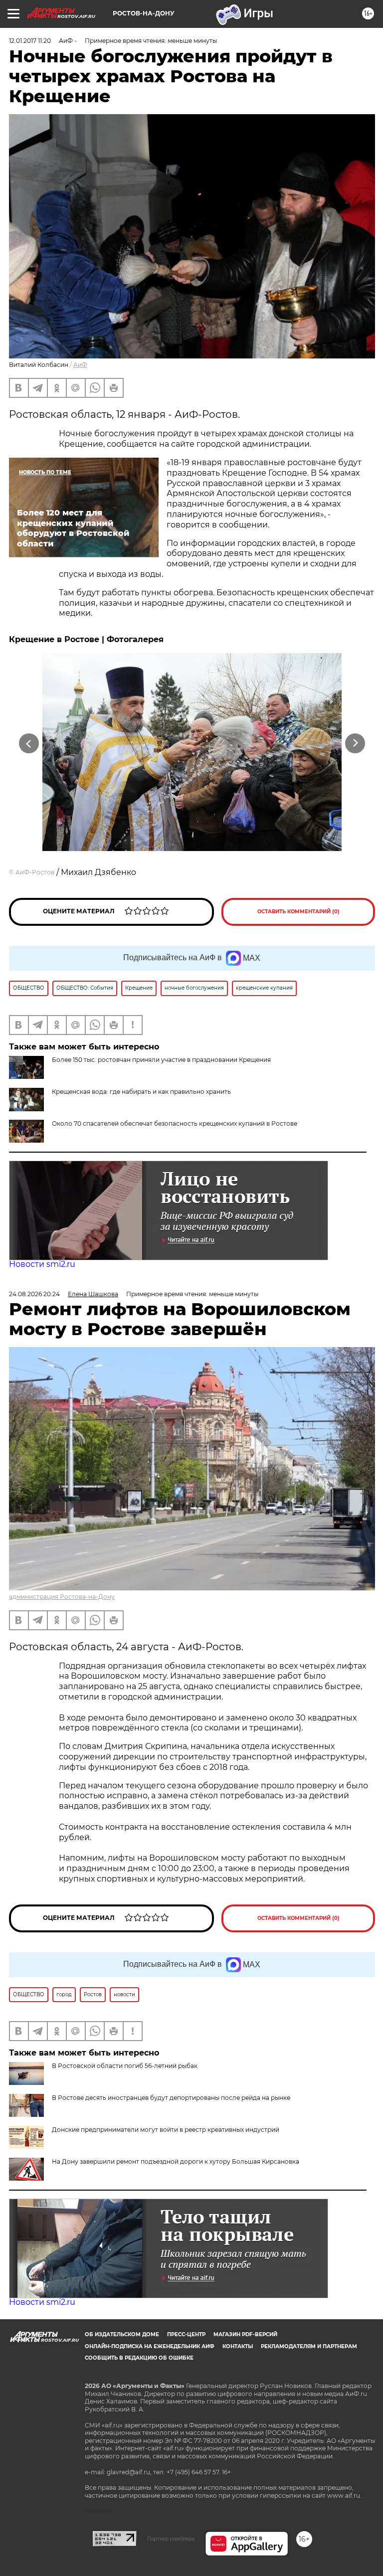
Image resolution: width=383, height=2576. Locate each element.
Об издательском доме (122, 2334)
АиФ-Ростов (35, 872)
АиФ (80, 365)
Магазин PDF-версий (245, 2334)
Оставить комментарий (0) (298, 912)
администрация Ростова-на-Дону (62, 1597)
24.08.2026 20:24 (34, 1294)
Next (355, 743)
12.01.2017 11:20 (30, 41)
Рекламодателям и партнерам (309, 2346)
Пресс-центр (186, 2334)
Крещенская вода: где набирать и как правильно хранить (141, 1092)
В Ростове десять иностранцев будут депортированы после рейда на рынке (171, 2098)
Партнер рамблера (171, 2539)
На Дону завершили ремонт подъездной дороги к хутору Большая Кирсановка (176, 2161)
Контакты (238, 2346)
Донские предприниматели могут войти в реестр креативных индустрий (166, 2130)
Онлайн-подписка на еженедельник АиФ (150, 2346)
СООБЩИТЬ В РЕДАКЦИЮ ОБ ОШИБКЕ (139, 2358)
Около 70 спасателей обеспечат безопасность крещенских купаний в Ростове (175, 1123)
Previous (29, 743)
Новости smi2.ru (42, 1264)
